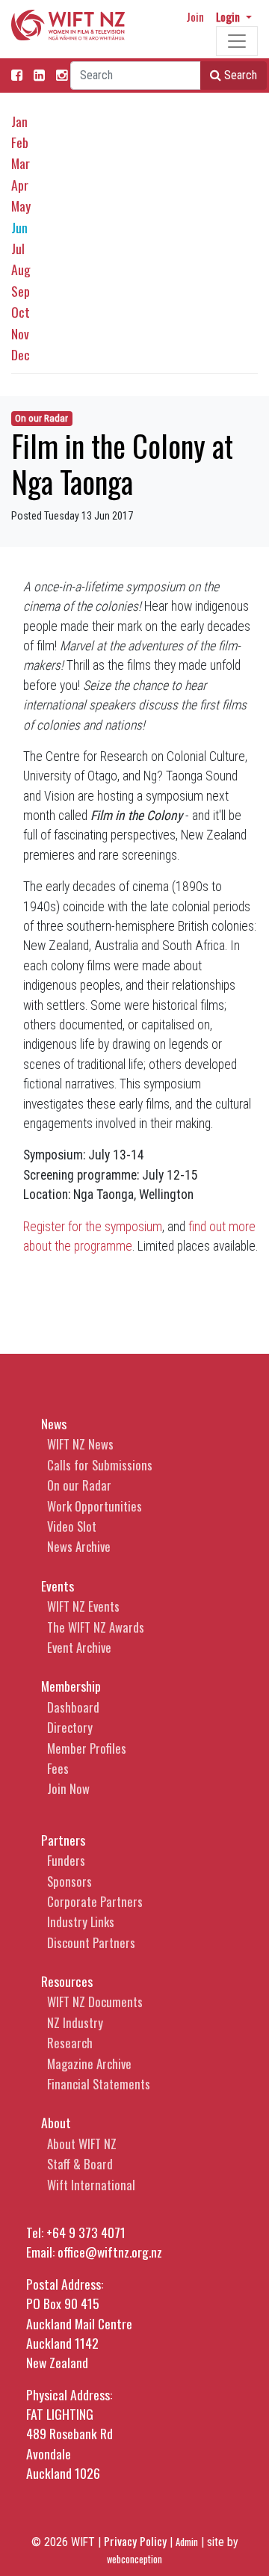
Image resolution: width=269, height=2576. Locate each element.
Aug (21, 269)
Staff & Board (80, 2164)
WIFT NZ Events (83, 1606)
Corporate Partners (95, 1901)
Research (70, 2043)
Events (58, 1586)
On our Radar (41, 418)
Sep (21, 291)
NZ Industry (75, 2022)
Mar (21, 163)
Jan (19, 121)
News (54, 1423)
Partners (63, 1840)
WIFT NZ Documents (95, 2002)
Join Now (68, 1788)
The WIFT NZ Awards (96, 1627)
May (21, 206)
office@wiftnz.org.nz (110, 2252)
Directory (70, 1727)
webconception (134, 2559)
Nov (20, 333)
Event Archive (79, 1647)
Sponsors (69, 1881)
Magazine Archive (89, 2064)
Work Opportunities (95, 1506)
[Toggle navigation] (237, 41)
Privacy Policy (135, 2541)
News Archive (79, 1546)
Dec (21, 354)
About (56, 2122)
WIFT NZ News (80, 1444)
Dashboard (73, 1707)
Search (239, 75)
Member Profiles (87, 1748)
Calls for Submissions (100, 1465)
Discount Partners (91, 1942)
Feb (20, 142)
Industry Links (81, 1922)
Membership (71, 1686)
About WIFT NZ (82, 2144)
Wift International (91, 2185)
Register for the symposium (93, 1227)
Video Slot (72, 1526)
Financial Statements (99, 2084)
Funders (66, 1860)
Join (195, 16)
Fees (58, 1768)
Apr (20, 185)
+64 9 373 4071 (86, 2232)
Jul (18, 248)
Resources (67, 1981)
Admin (187, 2542)
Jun (19, 227)
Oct (21, 312)
